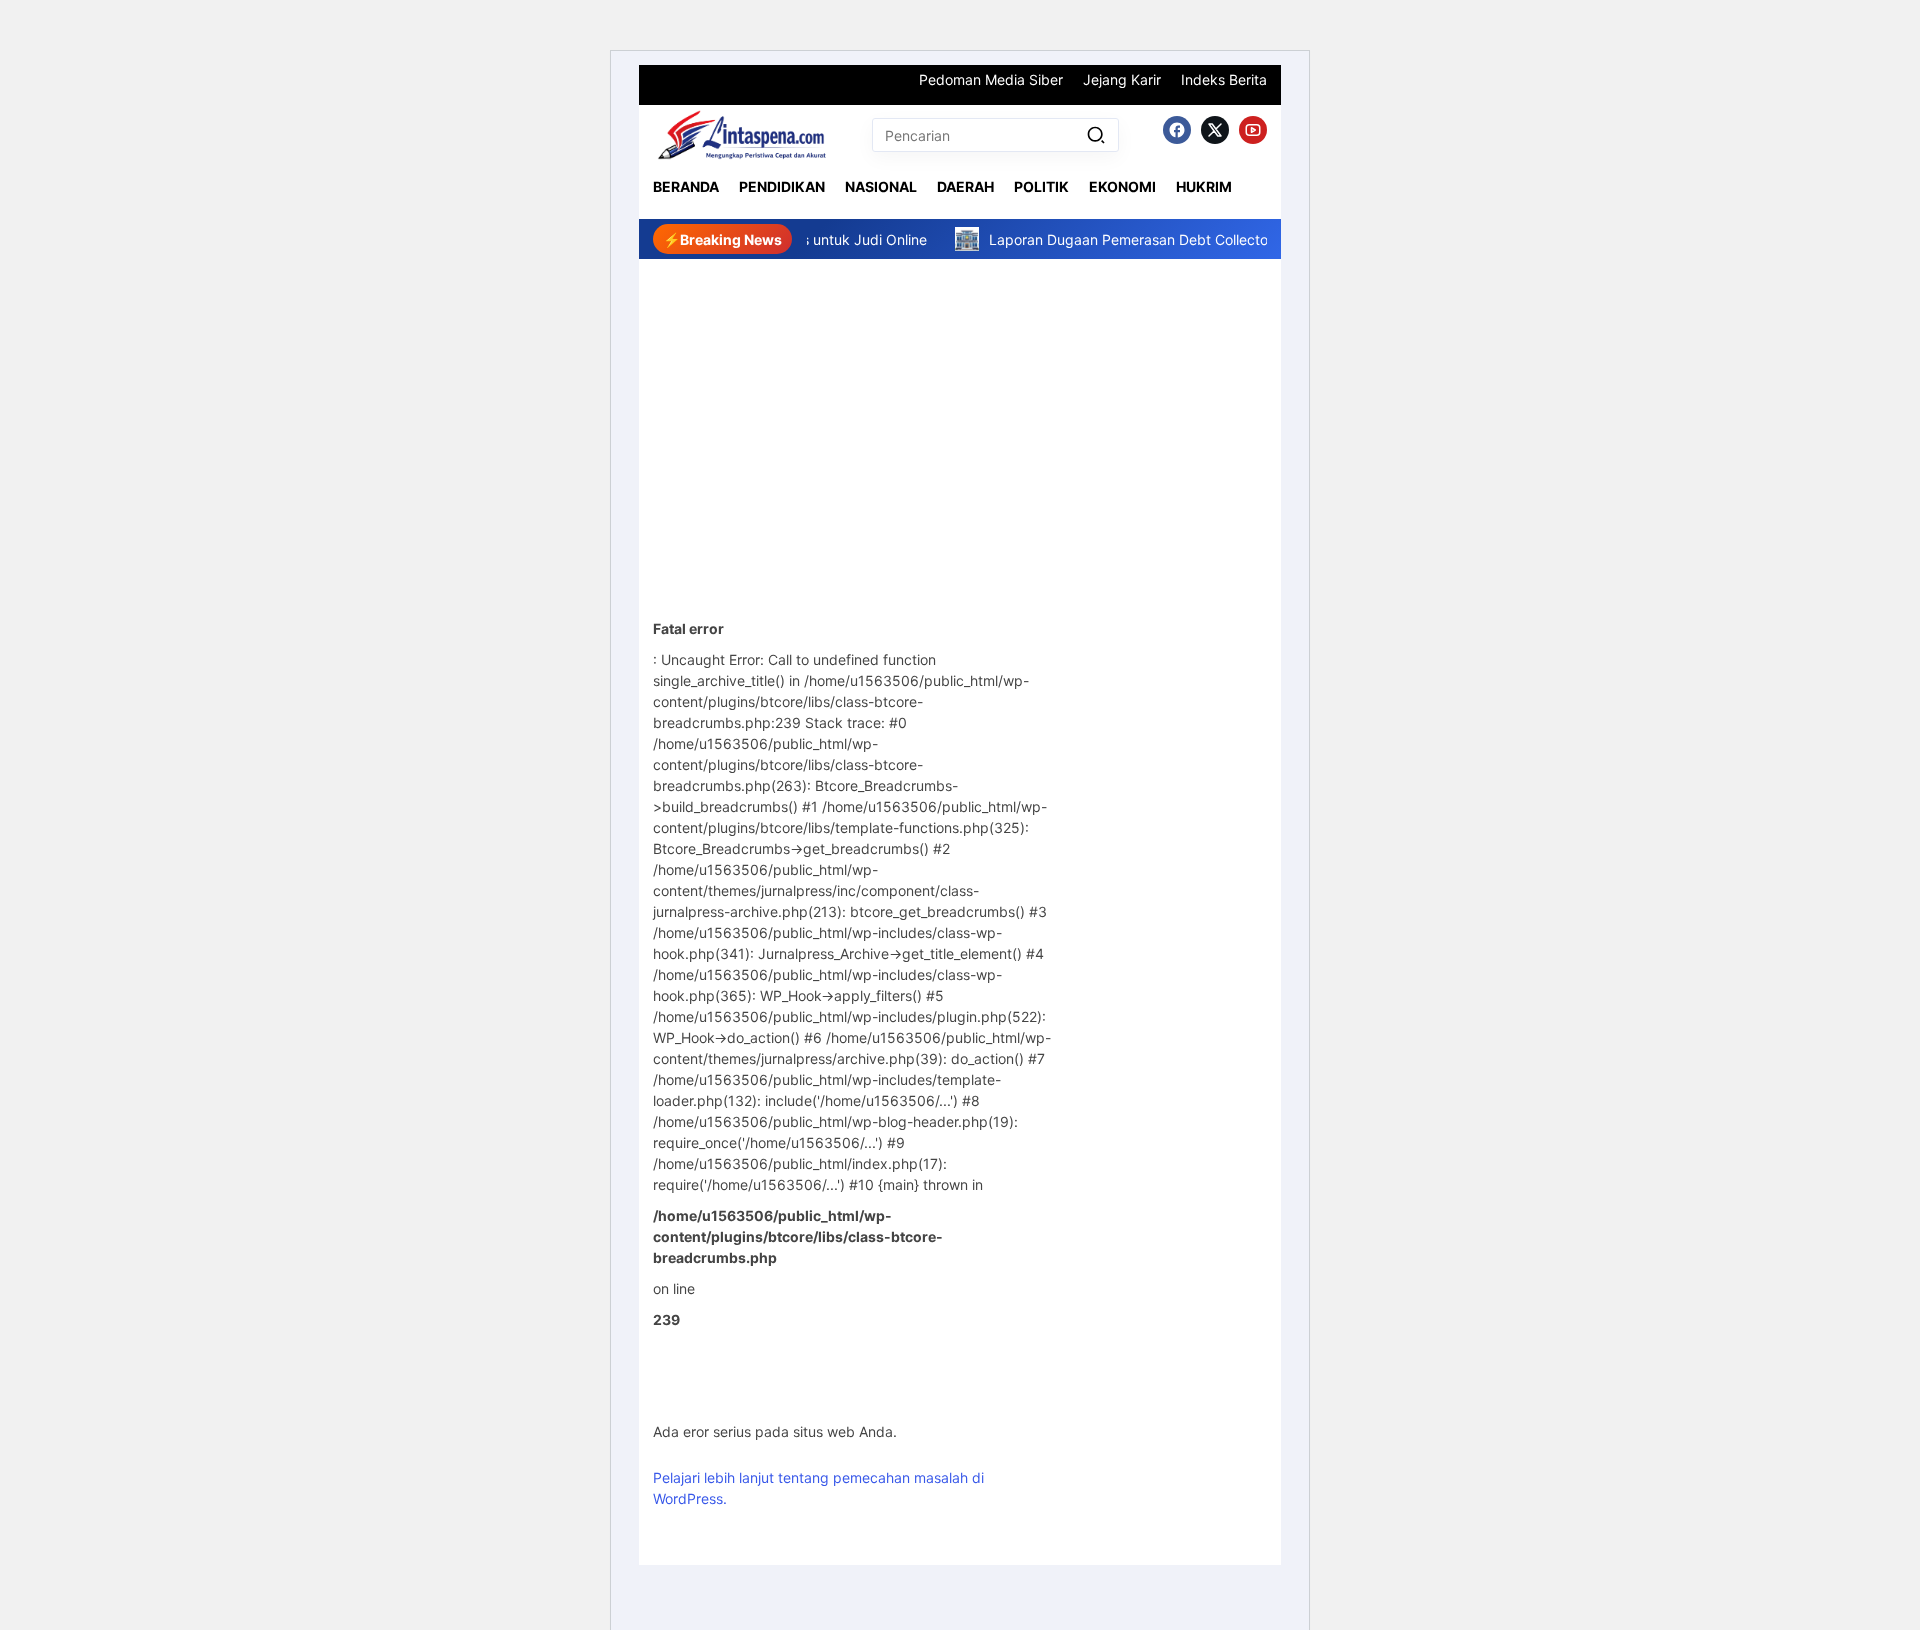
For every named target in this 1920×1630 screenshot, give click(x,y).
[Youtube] (1253, 130)
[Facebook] (1177, 130)
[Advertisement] (960, 409)
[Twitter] (1215, 130)
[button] (1096, 135)
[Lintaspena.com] (740, 135)
